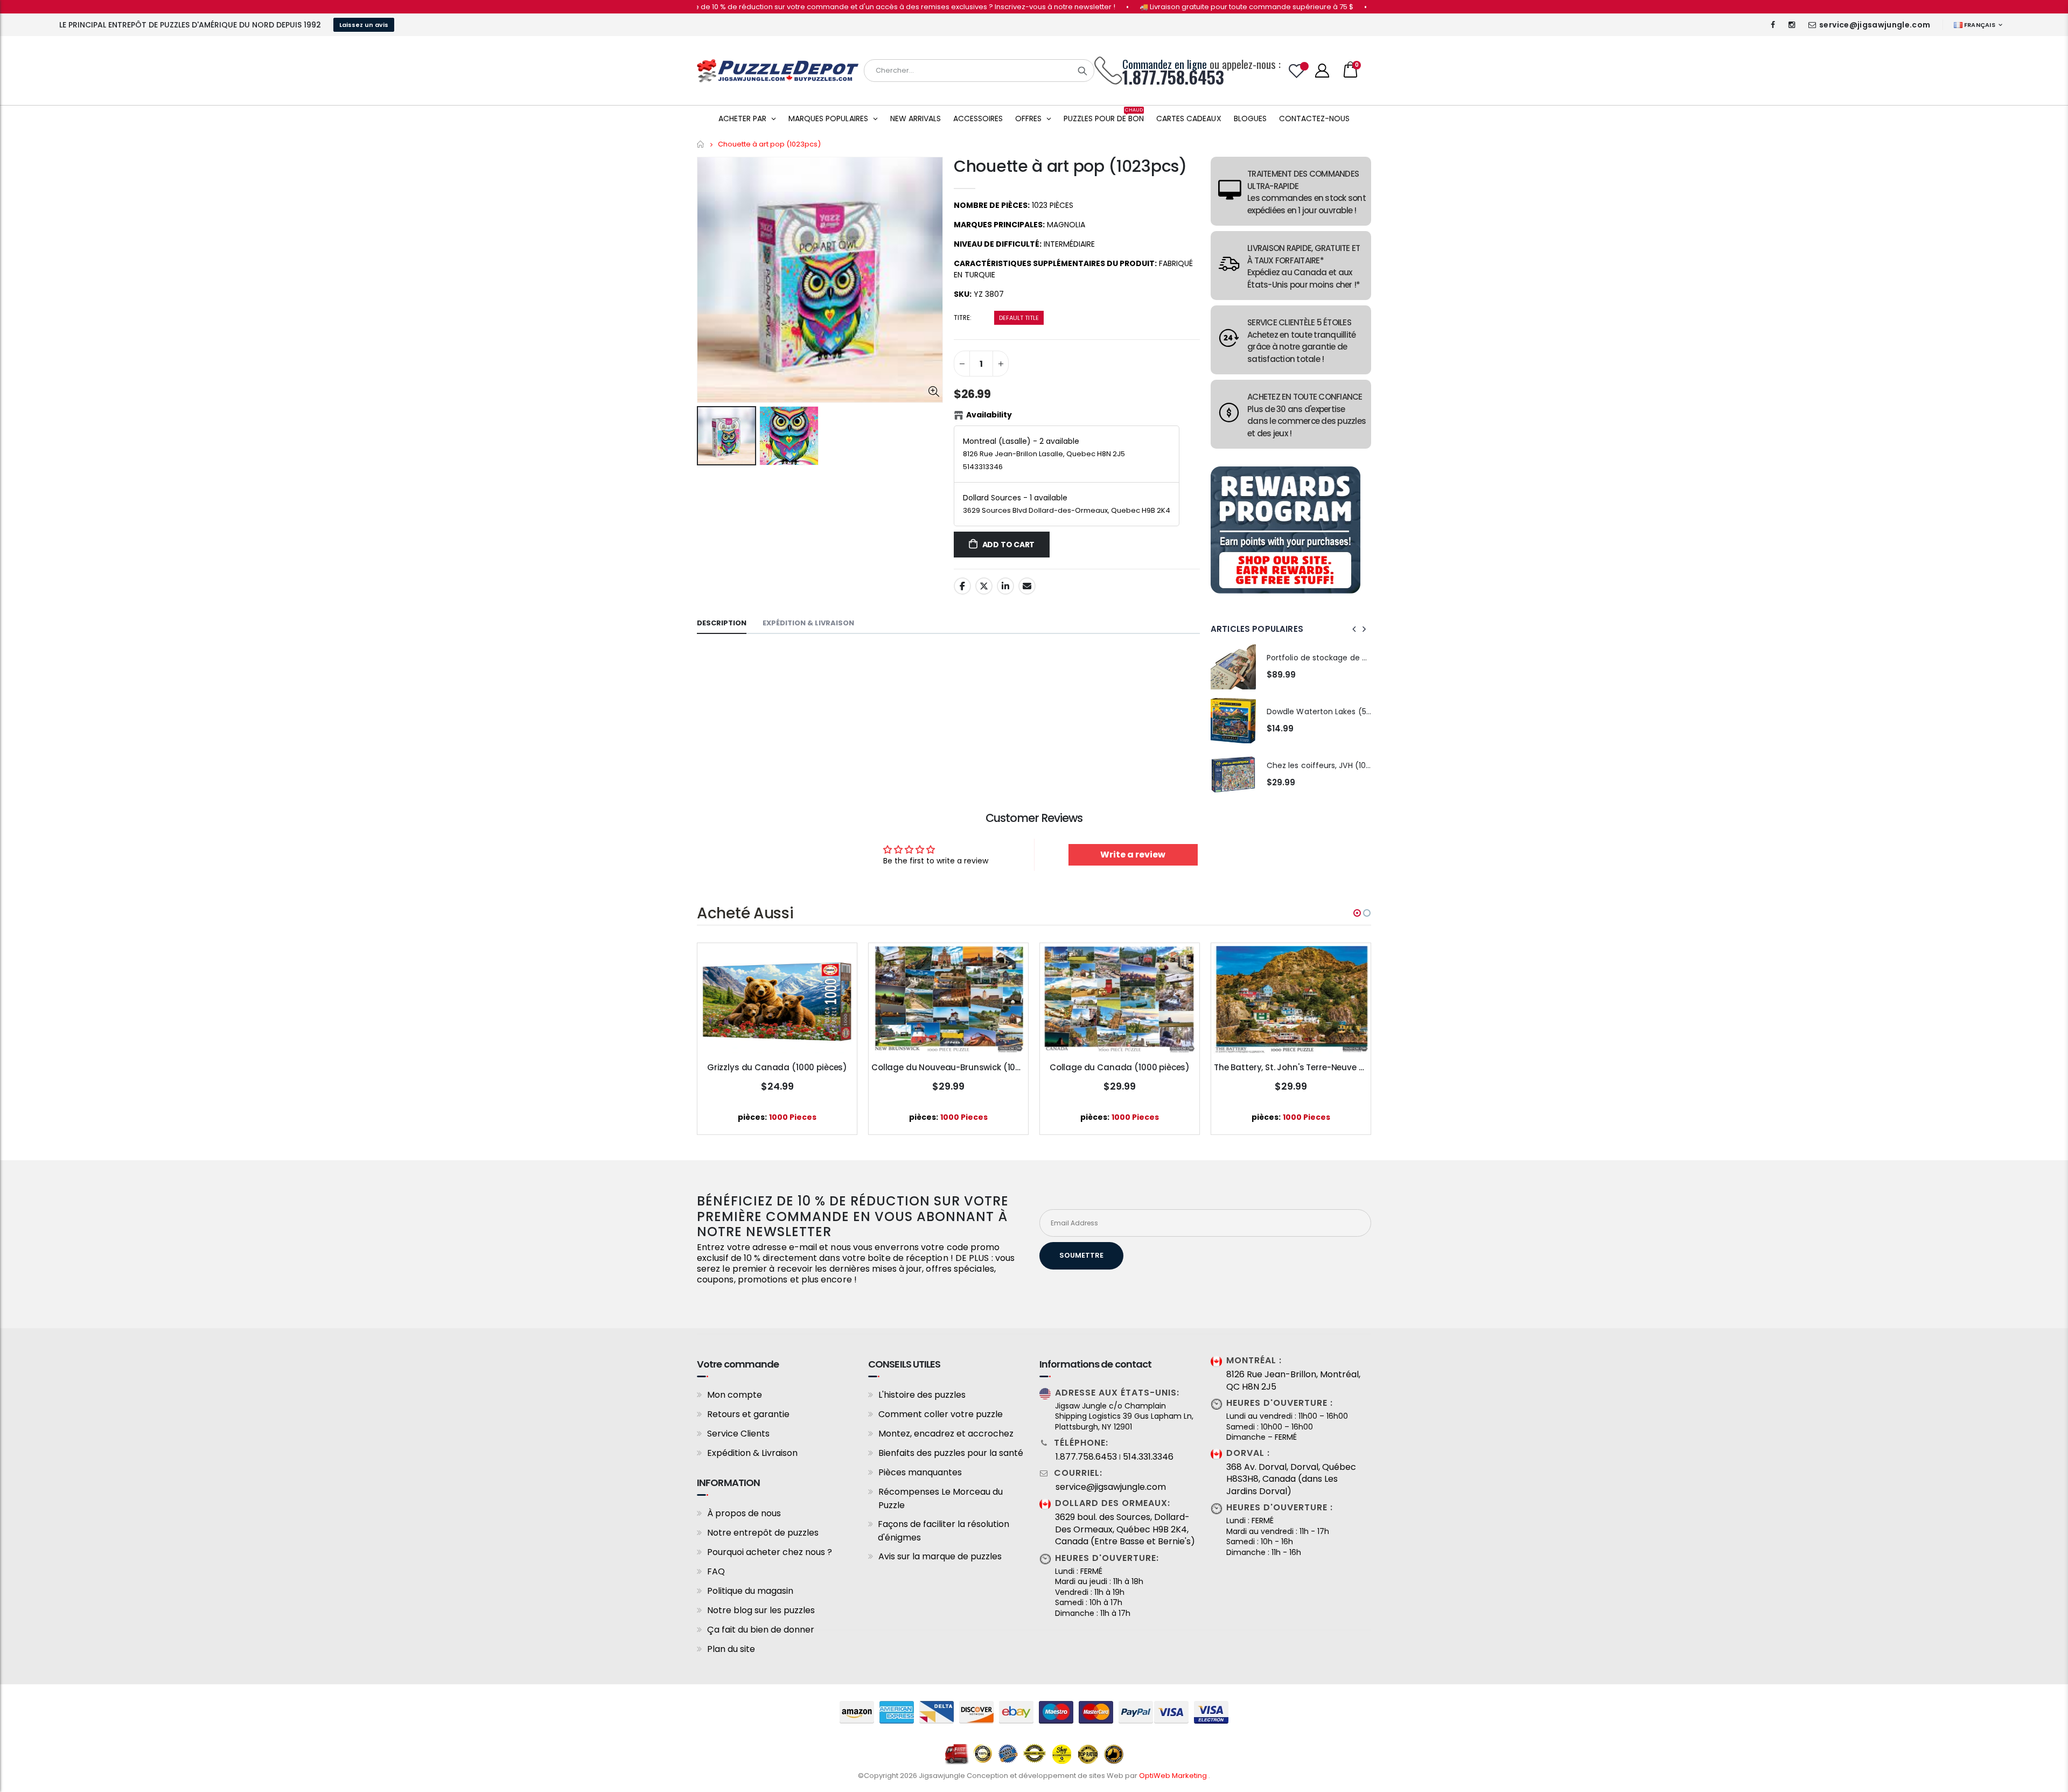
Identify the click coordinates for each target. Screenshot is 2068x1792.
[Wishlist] (1297, 71)
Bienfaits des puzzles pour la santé (951, 1453)
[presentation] (1354, 629)
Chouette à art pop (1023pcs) (1070, 166)
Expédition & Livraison (752, 1453)
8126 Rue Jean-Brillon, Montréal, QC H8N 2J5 (1293, 1380)
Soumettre (1081, 1255)
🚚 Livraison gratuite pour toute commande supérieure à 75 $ (1159, 7)
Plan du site (731, 1649)
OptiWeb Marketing (1174, 1776)
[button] (1357, 913)
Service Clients (738, 1434)
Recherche (1082, 71)
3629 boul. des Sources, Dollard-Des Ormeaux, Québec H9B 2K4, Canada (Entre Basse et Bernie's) (1125, 1529)
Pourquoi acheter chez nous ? (770, 1552)
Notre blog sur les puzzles (761, 1610)
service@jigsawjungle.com (1875, 25)
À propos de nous (744, 1513)
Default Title (1019, 318)
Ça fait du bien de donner (761, 1630)
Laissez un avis (364, 25)
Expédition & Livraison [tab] (808, 623)
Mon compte (735, 1395)
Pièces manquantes (920, 1472)
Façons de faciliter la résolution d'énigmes (944, 1531)
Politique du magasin (750, 1591)
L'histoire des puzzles (922, 1395)
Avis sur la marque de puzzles (940, 1556)
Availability (989, 415)
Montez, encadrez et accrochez (946, 1434)
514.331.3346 (1148, 1457)
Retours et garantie (748, 1414)
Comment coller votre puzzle (941, 1414)
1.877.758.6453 (1086, 1457)
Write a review (1133, 855)
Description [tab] (722, 623)
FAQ (716, 1571)
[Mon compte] (1322, 71)
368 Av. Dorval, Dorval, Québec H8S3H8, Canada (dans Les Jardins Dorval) (1291, 1479)
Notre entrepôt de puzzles (763, 1533)
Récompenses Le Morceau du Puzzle (941, 1498)
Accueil (701, 144)
